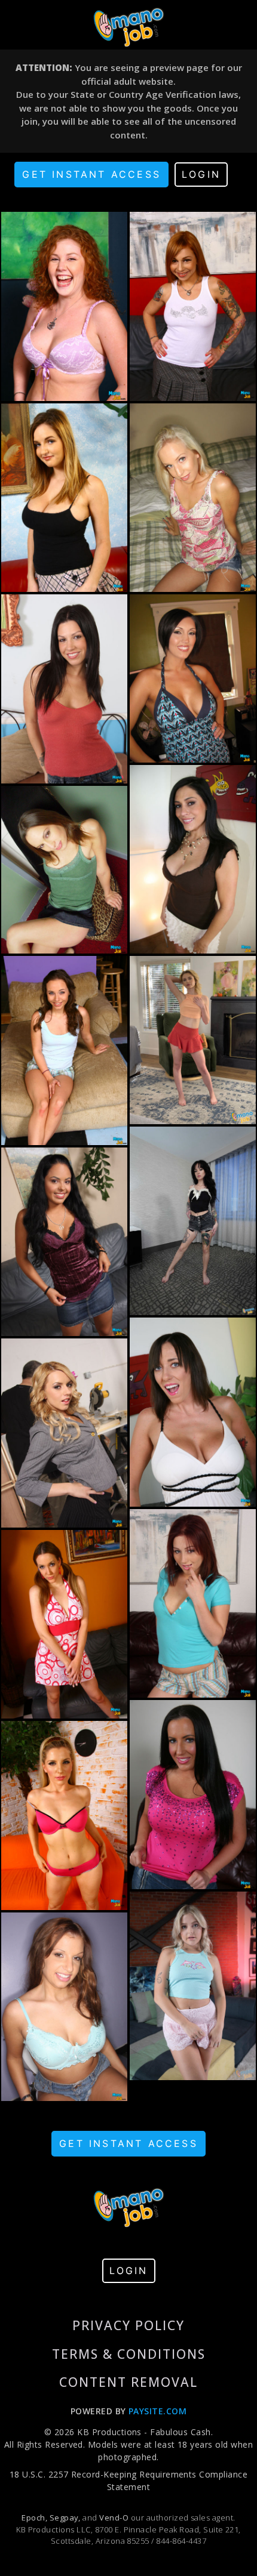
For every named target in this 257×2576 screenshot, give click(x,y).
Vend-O (114, 2518)
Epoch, (34, 2518)
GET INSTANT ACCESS (91, 174)
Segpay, (65, 2518)
